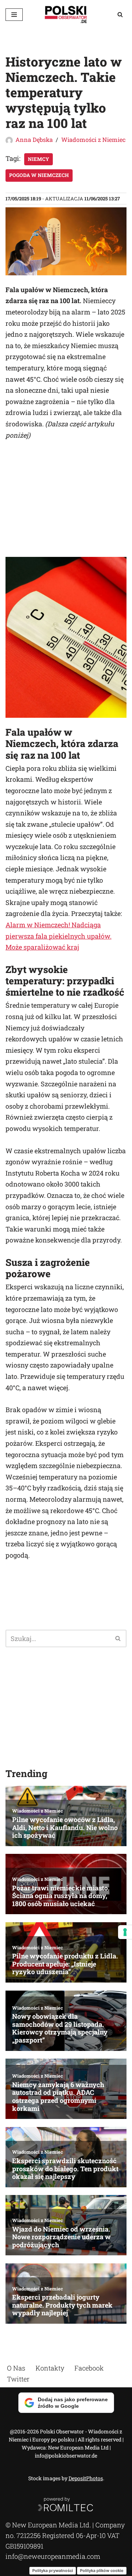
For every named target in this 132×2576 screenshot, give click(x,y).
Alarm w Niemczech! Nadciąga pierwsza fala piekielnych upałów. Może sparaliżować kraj (58, 936)
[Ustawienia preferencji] (125, 1932)
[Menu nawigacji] (14, 15)
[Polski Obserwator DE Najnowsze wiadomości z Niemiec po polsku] (66, 14)
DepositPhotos (86, 2478)
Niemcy (38, 159)
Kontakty (50, 2368)
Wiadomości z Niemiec (93, 139)
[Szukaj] (120, 14)
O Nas (16, 2368)
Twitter (18, 2379)
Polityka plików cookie (102, 2571)
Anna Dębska (34, 139)
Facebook (89, 2368)
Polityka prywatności (53, 2571)
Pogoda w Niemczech (39, 175)
